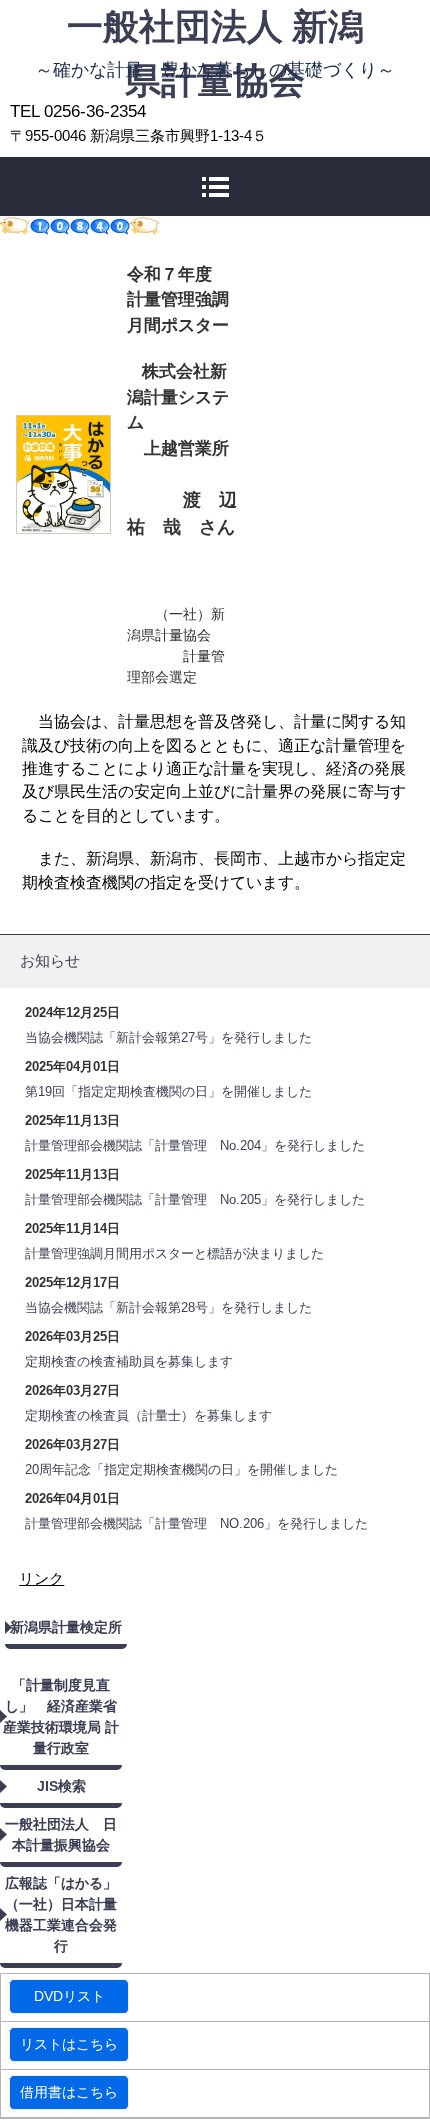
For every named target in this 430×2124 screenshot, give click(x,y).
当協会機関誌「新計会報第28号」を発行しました (168, 1307)
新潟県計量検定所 (66, 1627)
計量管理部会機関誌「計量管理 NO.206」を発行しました (196, 1523)
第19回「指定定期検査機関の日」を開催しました (168, 1091)
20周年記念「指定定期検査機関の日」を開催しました (181, 1469)
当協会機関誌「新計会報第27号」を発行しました (168, 1037)
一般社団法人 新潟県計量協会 (215, 27)
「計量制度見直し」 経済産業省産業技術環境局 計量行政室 (61, 1716)
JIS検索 (61, 1786)
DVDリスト (69, 1996)
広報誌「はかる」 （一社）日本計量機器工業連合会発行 (63, 1914)
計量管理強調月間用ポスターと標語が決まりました (174, 1253)
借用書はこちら (69, 2092)
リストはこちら (69, 2044)
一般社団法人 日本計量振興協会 (61, 1834)
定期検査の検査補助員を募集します (129, 1361)
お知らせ (50, 960)
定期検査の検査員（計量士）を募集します (148, 1415)
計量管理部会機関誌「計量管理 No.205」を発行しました (195, 1199)
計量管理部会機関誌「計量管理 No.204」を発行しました (195, 1145)
